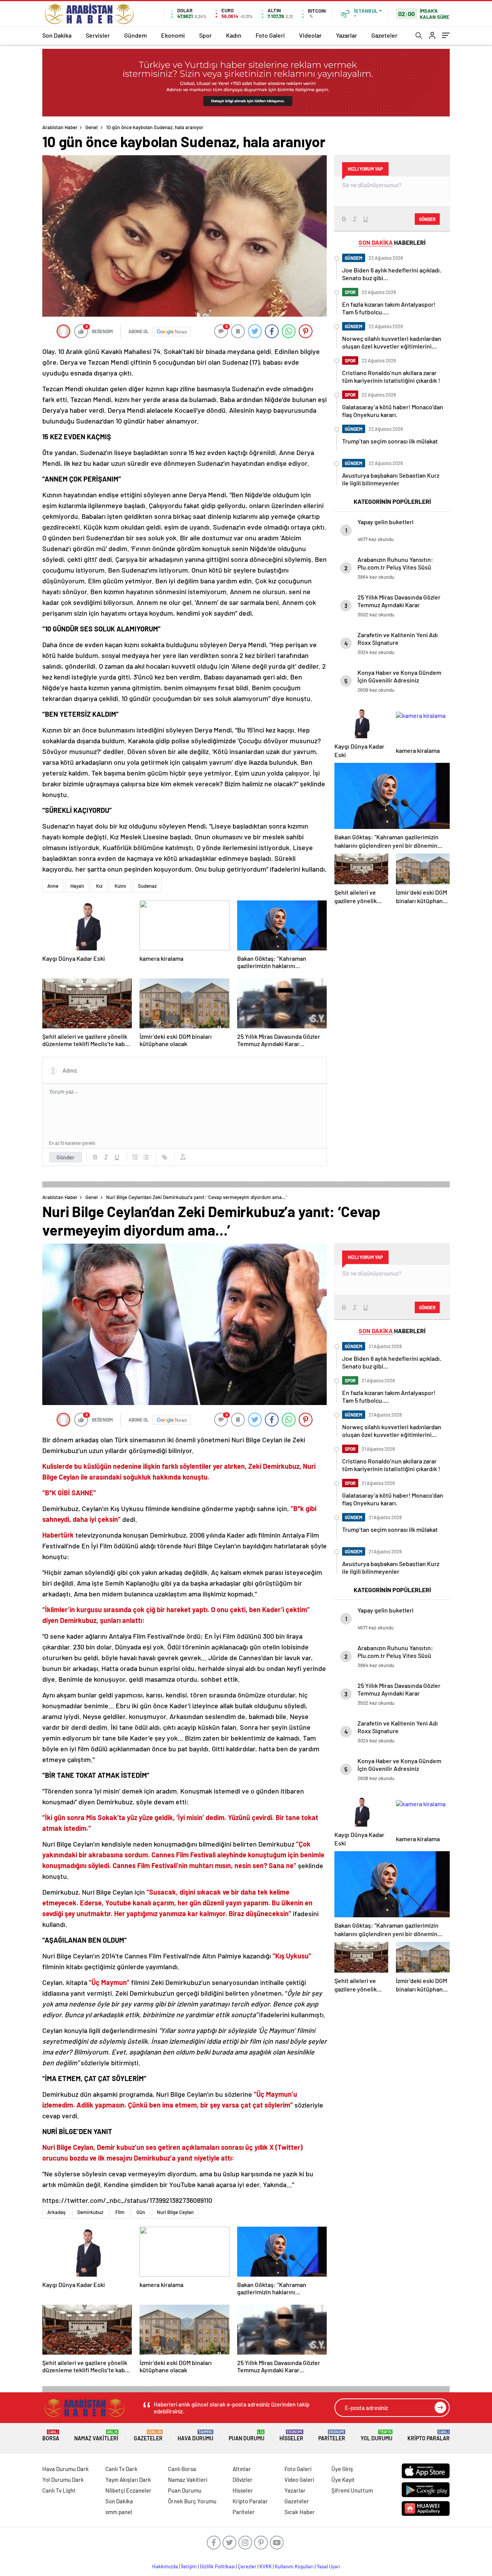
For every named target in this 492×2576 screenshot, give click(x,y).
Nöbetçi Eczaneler (128, 2490)
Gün (141, 2212)
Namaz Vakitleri (96, 2436)
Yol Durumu (376, 2436)
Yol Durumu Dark (63, 2480)
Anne (53, 886)
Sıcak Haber (300, 2512)
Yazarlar (347, 35)
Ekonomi (173, 35)
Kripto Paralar (429, 2436)
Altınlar (242, 2469)
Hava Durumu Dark (66, 2469)
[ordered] (135, 1157)
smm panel (119, 2512)
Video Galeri (299, 2480)
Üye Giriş (342, 2469)
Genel (91, 127)
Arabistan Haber (60, 127)
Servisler (98, 35)
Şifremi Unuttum (352, 2490)
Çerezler (247, 2566)
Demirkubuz (90, 2212)
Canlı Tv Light (59, 2490)
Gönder (66, 1157)
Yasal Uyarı (328, 2566)
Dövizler (243, 2480)
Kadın (234, 35)
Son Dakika (57, 35)
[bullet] (146, 1157)
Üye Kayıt (343, 2480)
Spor (205, 35)
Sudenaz (147, 886)
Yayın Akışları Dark (128, 2480)
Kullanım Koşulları (294, 2566)
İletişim (189, 2566)
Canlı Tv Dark (121, 2469)
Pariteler (332, 2436)
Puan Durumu (247, 2436)
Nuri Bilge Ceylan (175, 2212)
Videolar (310, 35)
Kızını (120, 886)
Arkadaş (56, 2212)
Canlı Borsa (182, 2469)
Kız (99, 886)
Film (120, 2212)
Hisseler (291, 2436)
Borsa (51, 2436)
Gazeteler (384, 35)
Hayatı (77, 886)
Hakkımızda (165, 2566)
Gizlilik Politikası (217, 2566)
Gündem (135, 35)
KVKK (266, 2566)
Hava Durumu (195, 2436)
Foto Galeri (270, 35)
